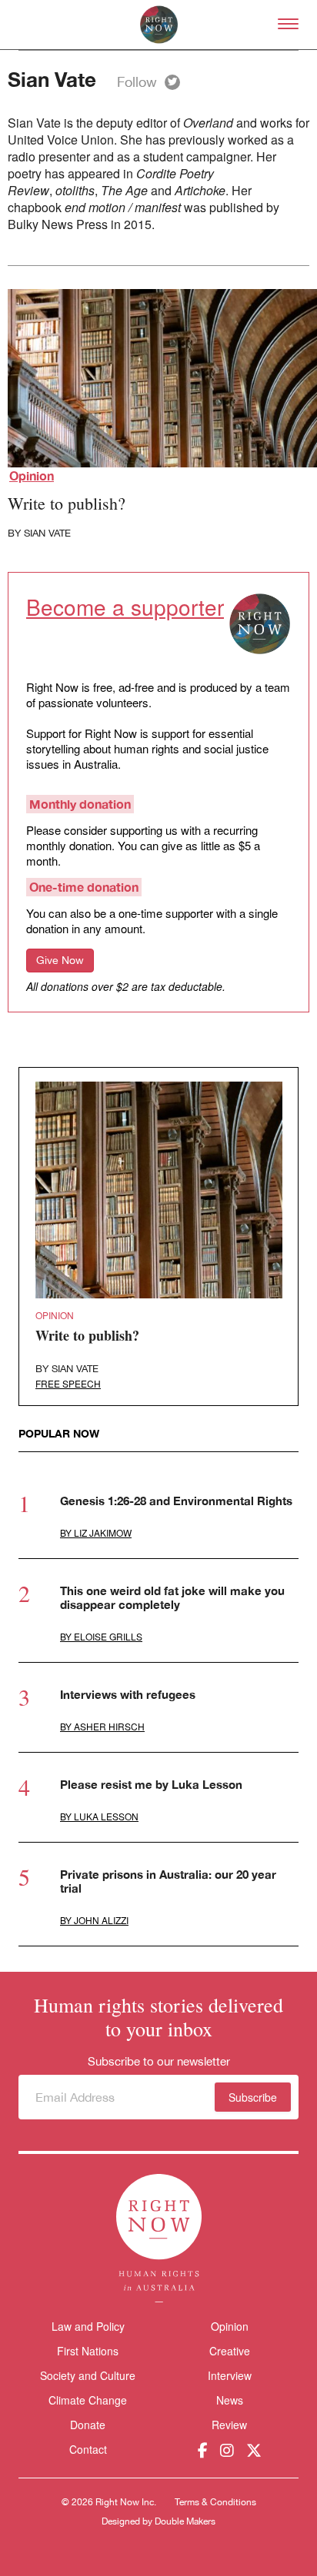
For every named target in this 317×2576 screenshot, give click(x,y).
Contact (88, 2450)
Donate (88, 2425)
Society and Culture (88, 2375)
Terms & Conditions (215, 2502)
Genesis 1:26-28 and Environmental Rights (176, 1501)
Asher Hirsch (109, 1726)
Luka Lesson (106, 1816)
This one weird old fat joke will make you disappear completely (172, 1597)
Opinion (32, 475)
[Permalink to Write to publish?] (159, 1190)
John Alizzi (101, 1920)
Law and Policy (88, 2326)
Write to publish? (67, 503)
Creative (230, 2351)
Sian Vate (47, 533)
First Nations (88, 2351)
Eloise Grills (108, 1636)
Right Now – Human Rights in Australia (159, 25)
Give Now (60, 960)
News (230, 2400)
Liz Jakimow (103, 1532)
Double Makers (185, 2521)
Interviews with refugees (128, 1694)
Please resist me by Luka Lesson (151, 1784)
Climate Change (88, 2400)
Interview (230, 2375)
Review (229, 2425)
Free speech (68, 1383)
